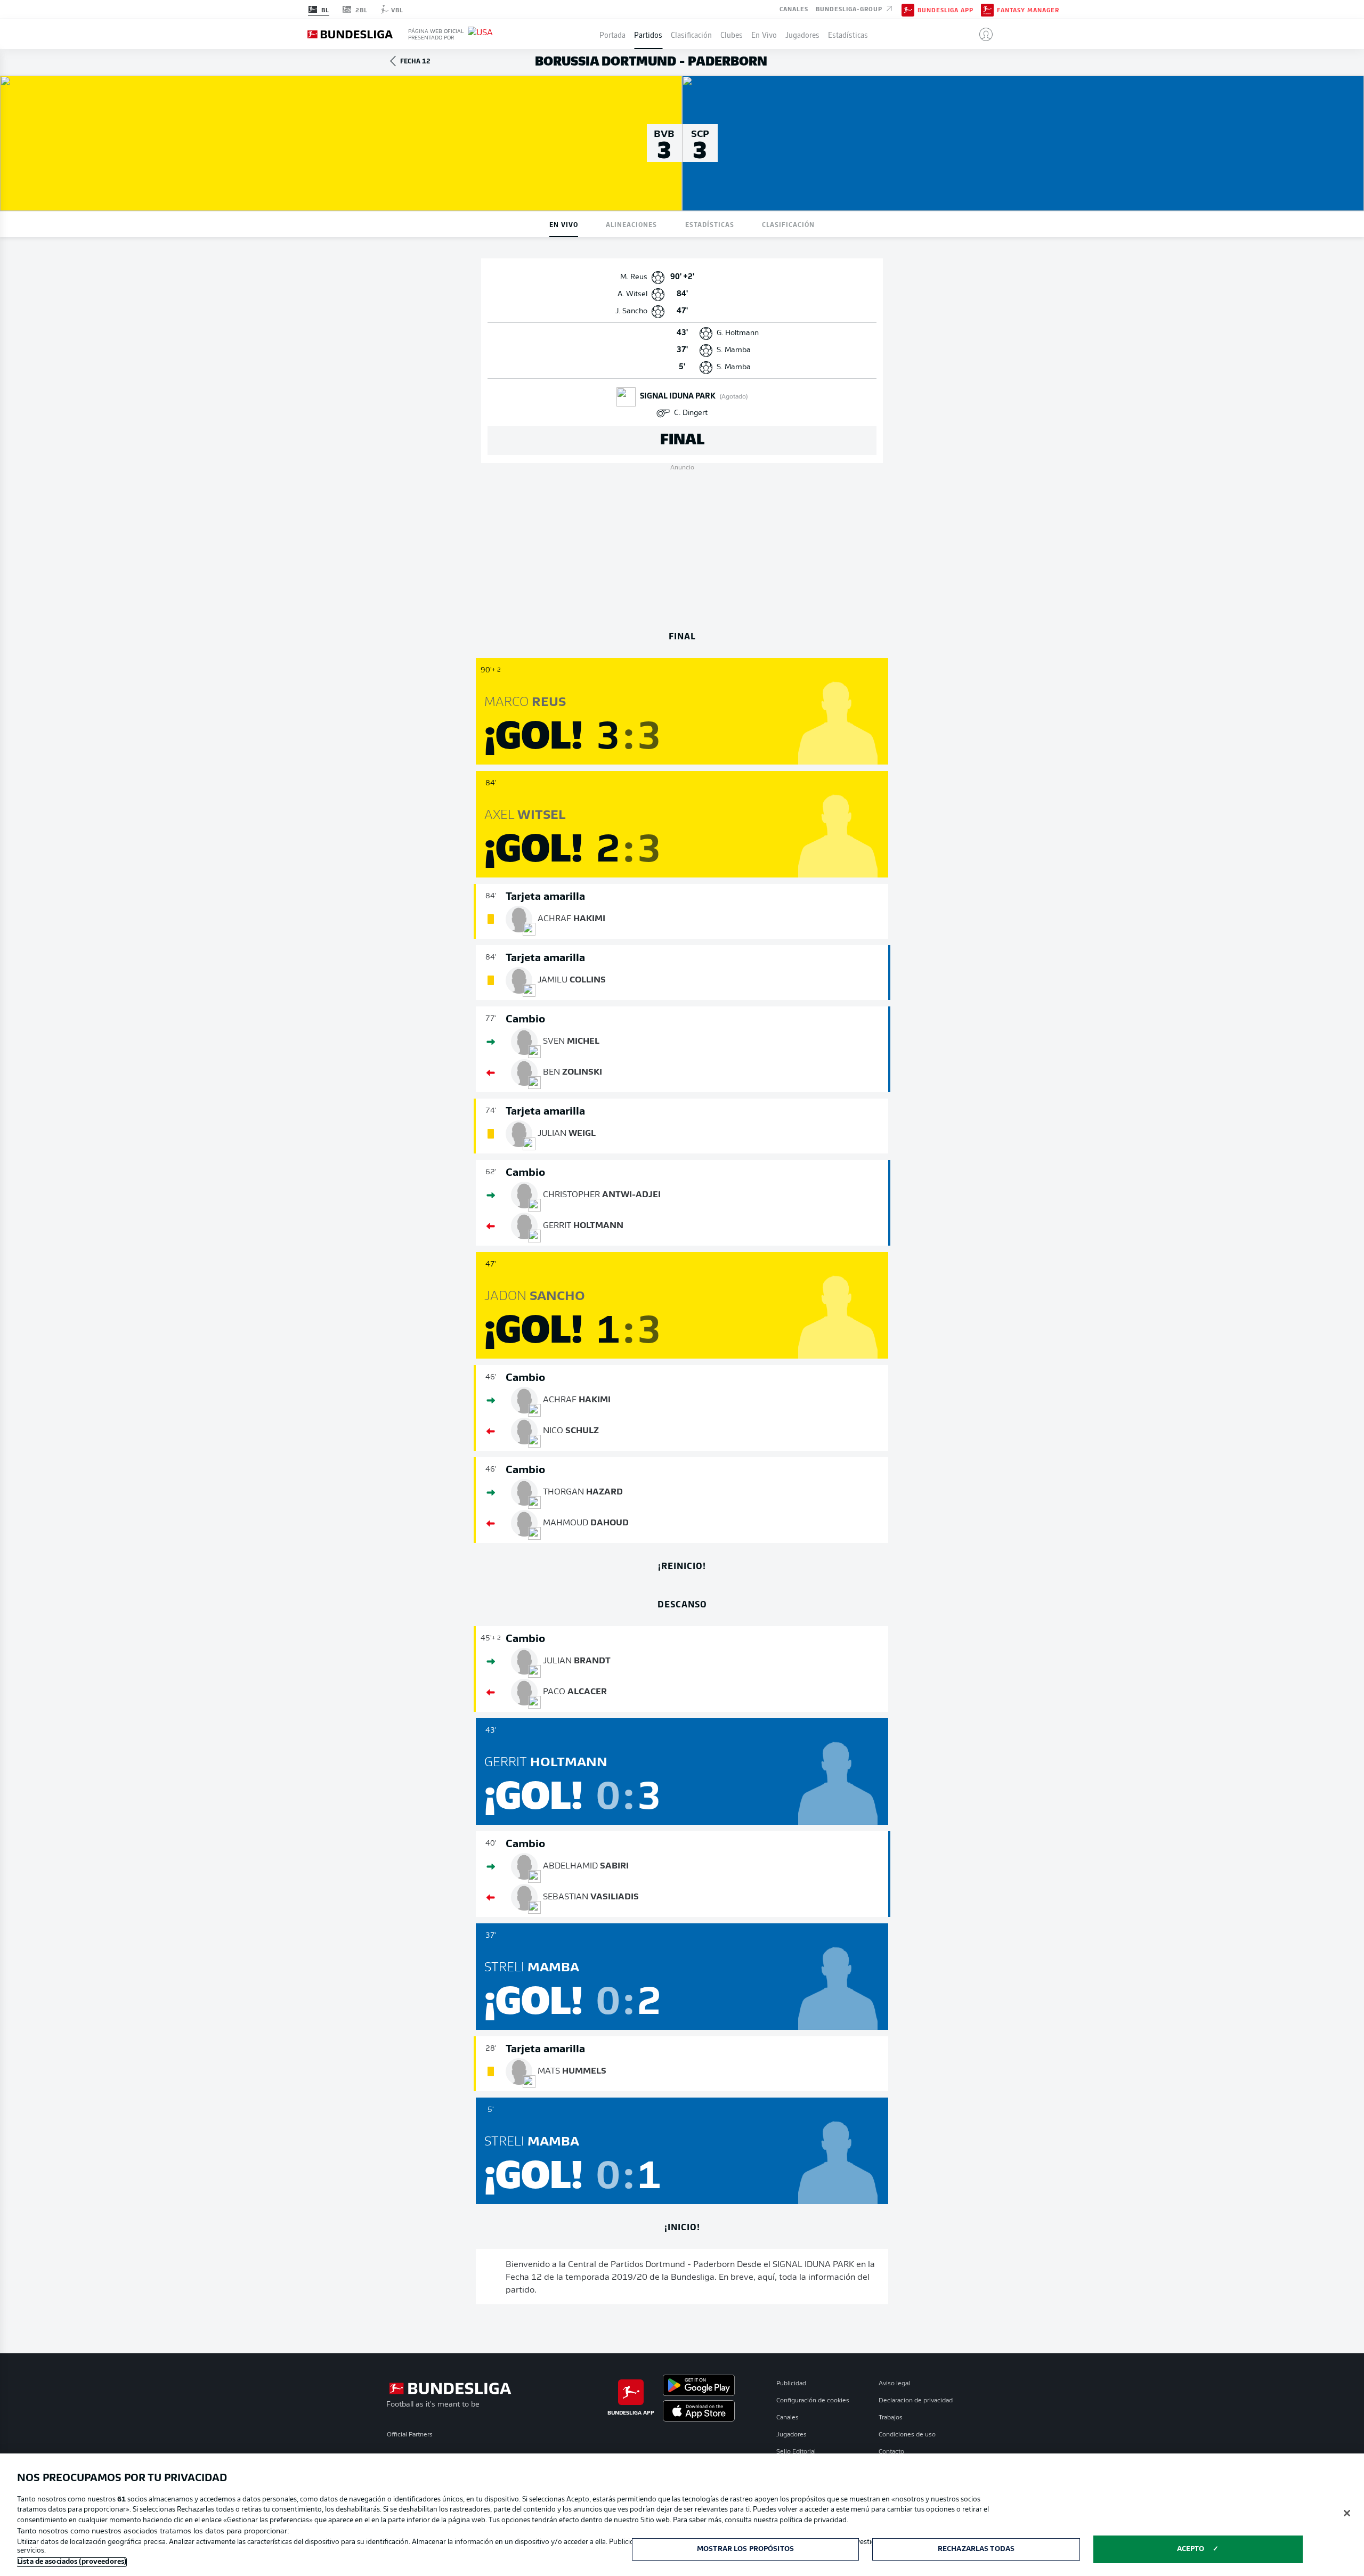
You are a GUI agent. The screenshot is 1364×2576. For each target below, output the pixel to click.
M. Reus (634, 277)
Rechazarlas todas (976, 2549)
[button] (982, 34)
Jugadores (802, 34)
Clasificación (691, 34)
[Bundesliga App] (908, 9)
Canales (794, 9)
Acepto (1191, 2549)
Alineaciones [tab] (631, 224)
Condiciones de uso (907, 2435)
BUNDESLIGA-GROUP (850, 9)
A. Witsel (632, 294)
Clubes (732, 34)
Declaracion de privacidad (916, 2401)
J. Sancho (631, 311)
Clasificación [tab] (788, 224)
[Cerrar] (1347, 2513)
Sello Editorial (796, 2452)
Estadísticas (848, 34)
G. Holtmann (738, 333)
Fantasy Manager (1028, 10)
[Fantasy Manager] (987, 9)
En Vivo (764, 34)
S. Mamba (734, 350)
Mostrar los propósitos (745, 2549)
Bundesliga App (945, 10)
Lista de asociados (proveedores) (72, 2562)
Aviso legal (894, 2384)
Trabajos (891, 2418)
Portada (612, 34)
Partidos (648, 34)
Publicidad (791, 2384)
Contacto (891, 2452)
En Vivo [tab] (564, 224)
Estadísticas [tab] (710, 224)
